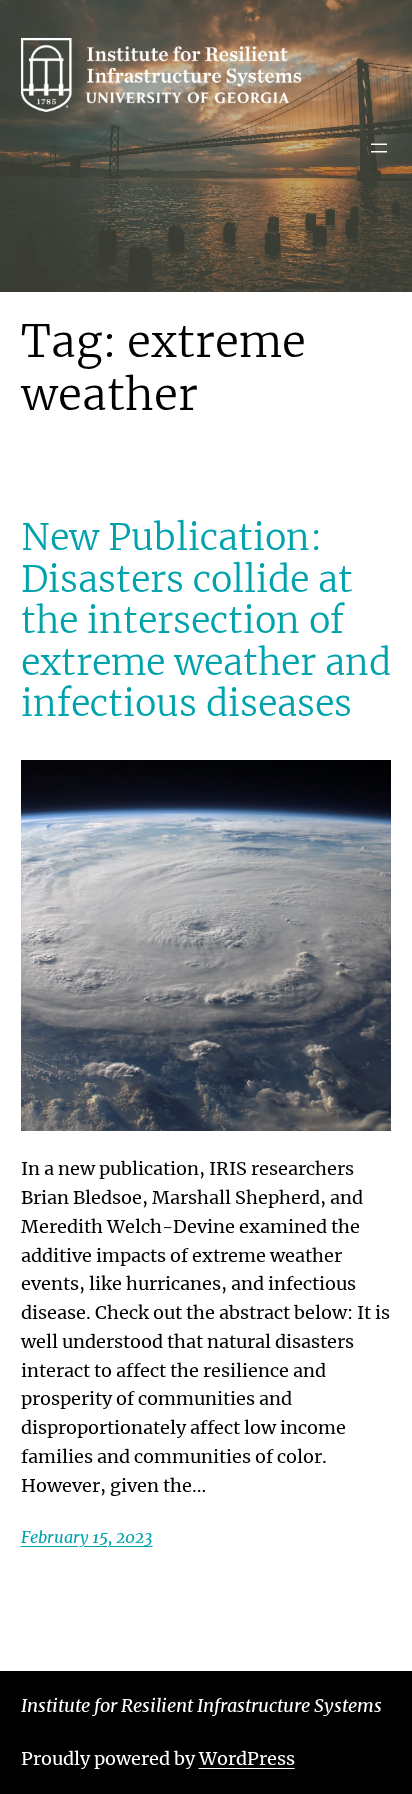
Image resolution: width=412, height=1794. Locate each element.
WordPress (247, 1758)
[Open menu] (379, 148)
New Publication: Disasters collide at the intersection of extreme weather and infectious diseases (206, 620)
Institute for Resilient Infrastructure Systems (201, 1705)
